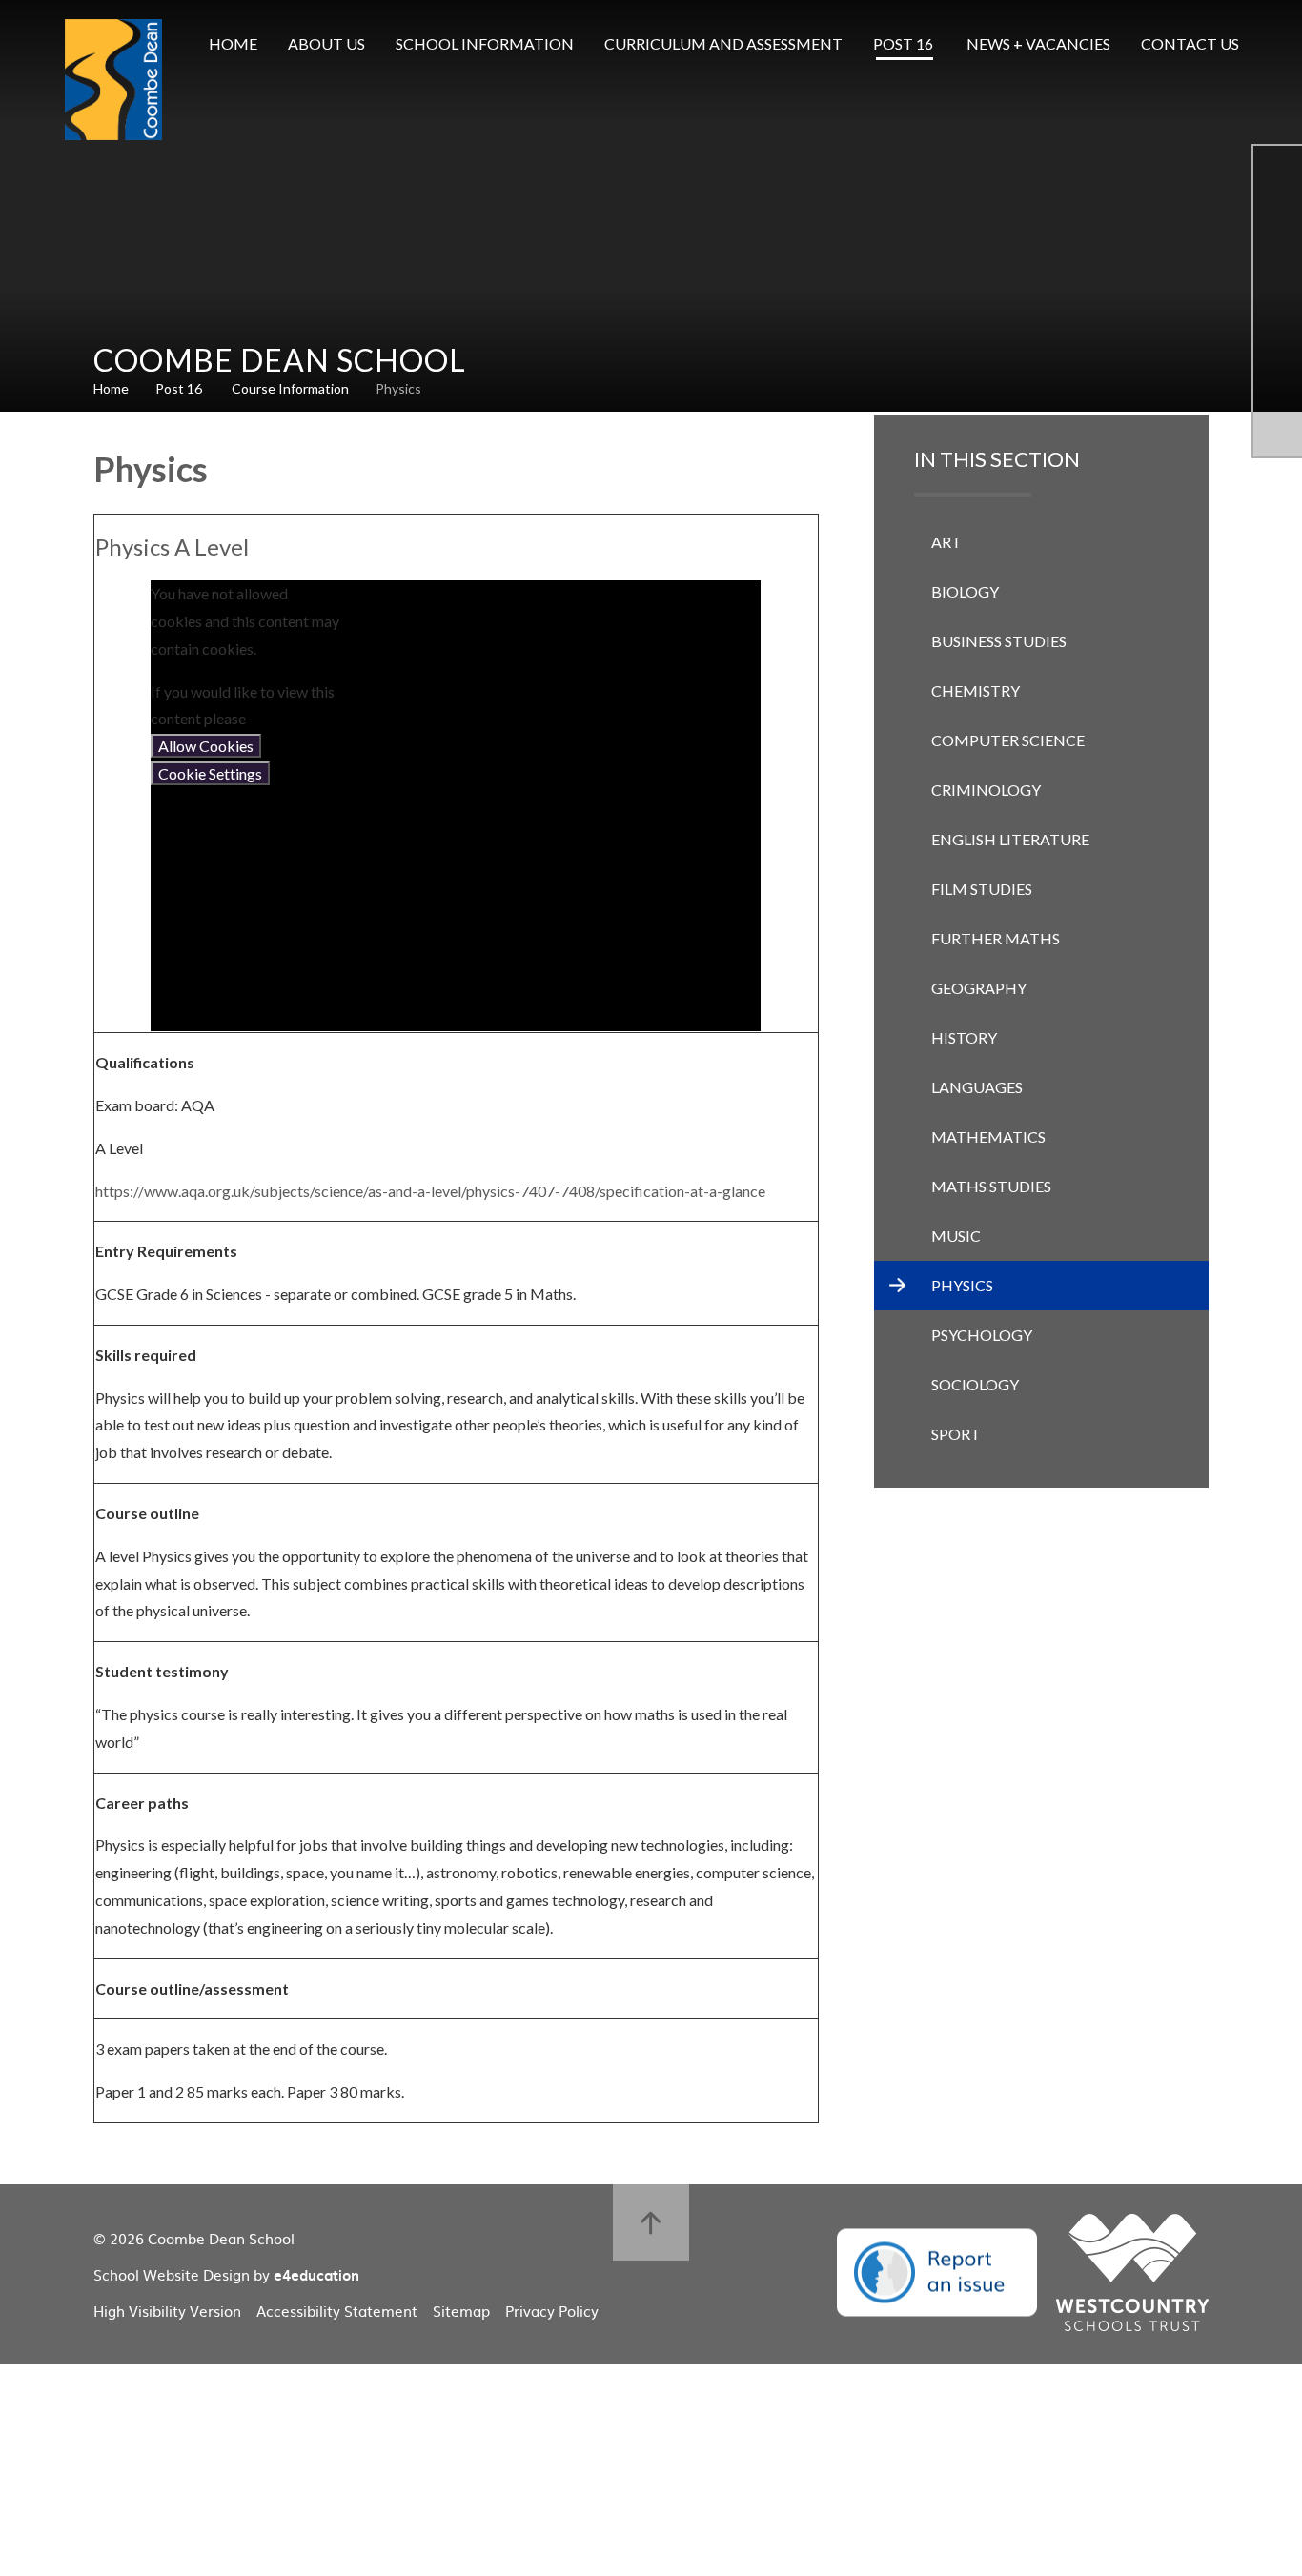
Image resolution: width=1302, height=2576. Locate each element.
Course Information (290, 388)
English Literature (1010, 839)
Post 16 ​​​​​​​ (180, 388)
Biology (965, 591)
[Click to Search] (1283, 44)
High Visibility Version (167, 2311)
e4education (316, 2275)
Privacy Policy (552, 2311)
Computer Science (1008, 740)
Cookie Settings (210, 773)
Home (111, 388)
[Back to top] (651, 2222)
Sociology (975, 1384)
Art (946, 542)
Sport (956, 1434)
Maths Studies (991, 1186)
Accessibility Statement (337, 2311)
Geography (979, 988)
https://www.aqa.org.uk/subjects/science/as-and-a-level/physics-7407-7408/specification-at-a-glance (430, 1191)
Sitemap (461, 2311)
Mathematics (988, 1136)
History (964, 1037)
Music (956, 1236)
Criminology (986, 790)
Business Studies (999, 641)
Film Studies (982, 889)
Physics (398, 388)
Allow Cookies (206, 746)
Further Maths (996, 938)
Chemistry (976, 690)
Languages (977, 1087)
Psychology (982, 1335)
